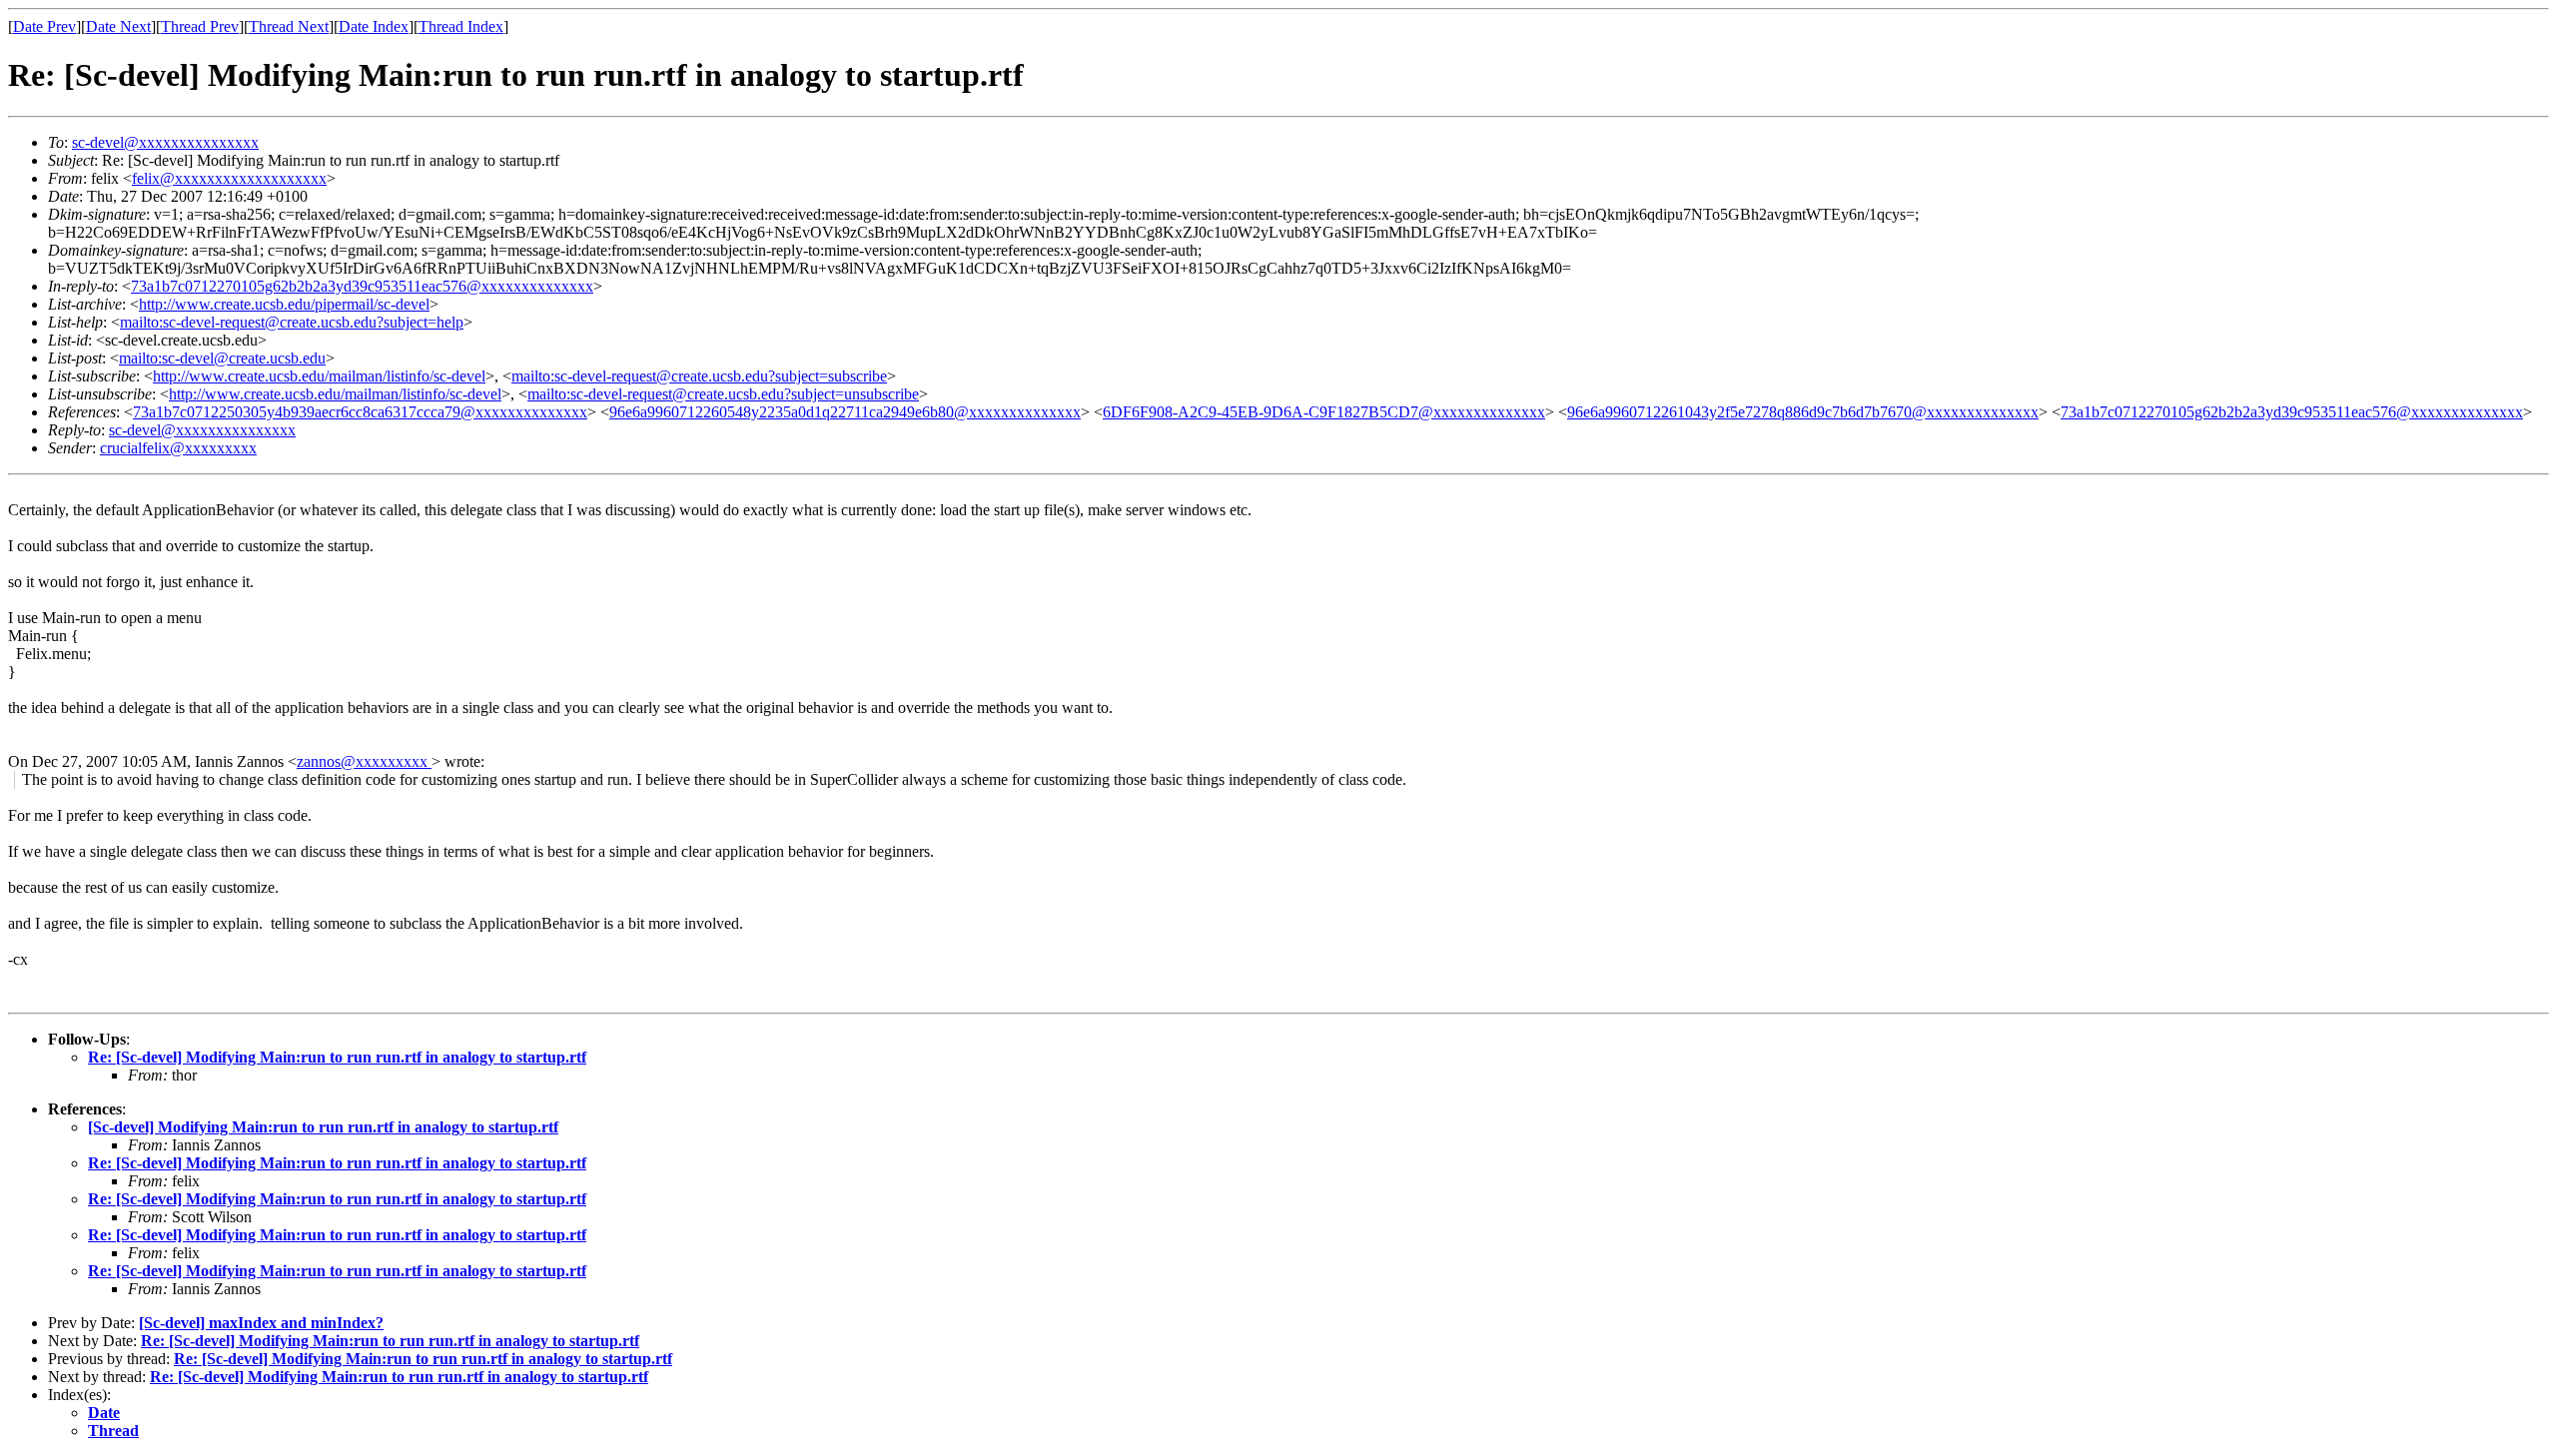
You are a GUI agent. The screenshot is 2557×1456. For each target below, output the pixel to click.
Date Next (118, 26)
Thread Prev (200, 26)
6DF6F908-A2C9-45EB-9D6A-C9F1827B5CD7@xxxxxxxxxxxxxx (1324, 412)
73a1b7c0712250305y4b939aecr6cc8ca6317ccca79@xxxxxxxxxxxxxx (360, 412)
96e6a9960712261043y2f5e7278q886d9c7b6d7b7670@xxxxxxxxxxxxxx (1803, 412)
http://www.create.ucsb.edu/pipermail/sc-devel (284, 304)
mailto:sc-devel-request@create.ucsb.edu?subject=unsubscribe (723, 394)
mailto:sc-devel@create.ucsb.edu (222, 358)
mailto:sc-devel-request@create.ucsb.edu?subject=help (292, 322)
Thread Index (461, 26)
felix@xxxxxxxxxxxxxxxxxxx (229, 178)
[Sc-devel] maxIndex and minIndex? (261, 1323)
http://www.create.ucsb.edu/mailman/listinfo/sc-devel (319, 376)
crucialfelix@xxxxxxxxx (178, 448)
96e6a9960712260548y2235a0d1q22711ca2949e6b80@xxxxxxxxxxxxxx (845, 412)
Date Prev (44, 26)
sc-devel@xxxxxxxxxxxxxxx (165, 142)
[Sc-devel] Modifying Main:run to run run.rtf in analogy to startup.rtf (323, 1127)
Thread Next (289, 26)
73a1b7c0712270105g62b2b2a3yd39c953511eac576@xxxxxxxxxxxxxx (362, 286)
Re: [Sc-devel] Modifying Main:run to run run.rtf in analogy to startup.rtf (337, 1057)
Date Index (374, 26)
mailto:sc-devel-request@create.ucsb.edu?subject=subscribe (699, 376)
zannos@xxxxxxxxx (364, 761)
